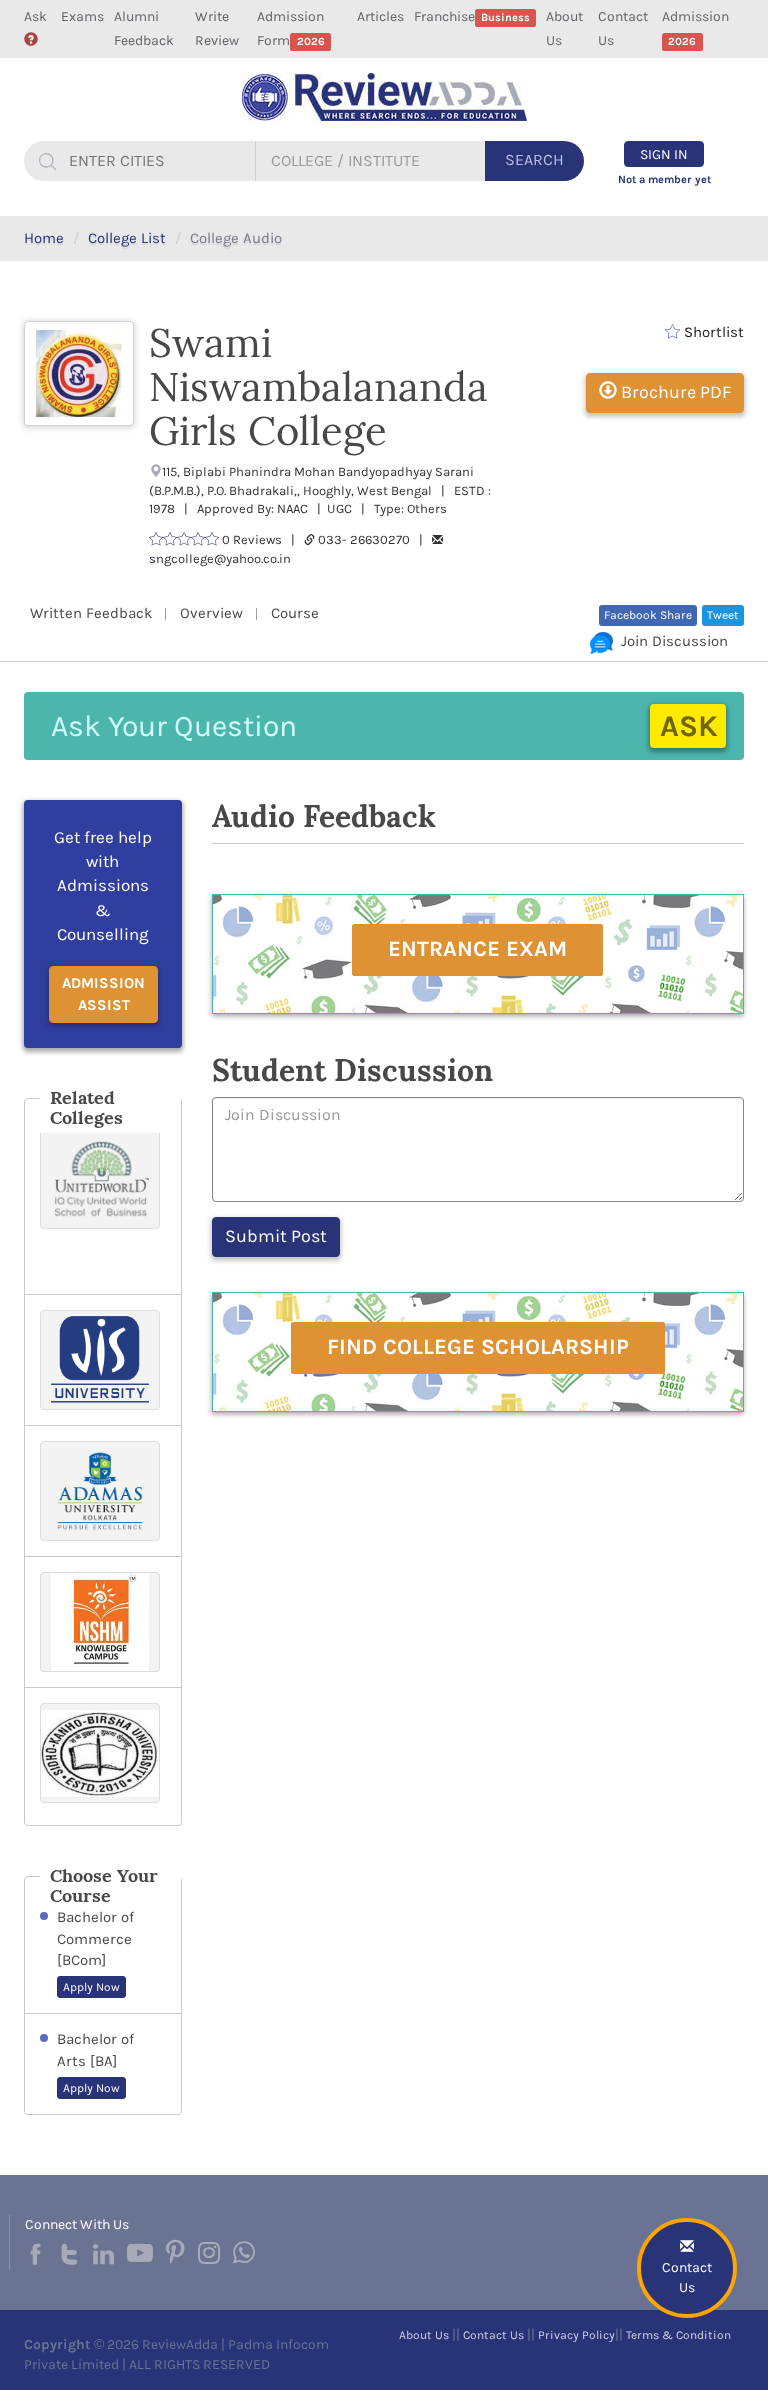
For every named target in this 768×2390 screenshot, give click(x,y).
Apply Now (91, 1987)
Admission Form (290, 28)
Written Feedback (91, 613)
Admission (695, 28)
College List (127, 238)
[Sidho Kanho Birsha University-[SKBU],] (103, 1756)
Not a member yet (664, 179)
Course (295, 613)
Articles (380, 16)
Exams (82, 16)
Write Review (217, 28)
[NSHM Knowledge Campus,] (103, 1622)
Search (534, 159)
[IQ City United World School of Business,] (103, 1204)
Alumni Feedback (144, 28)
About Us (564, 28)
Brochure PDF (674, 392)
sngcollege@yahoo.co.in (220, 558)
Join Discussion (670, 641)
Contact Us (623, 28)
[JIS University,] (103, 1360)
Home (44, 238)
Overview (211, 613)
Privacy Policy (576, 2335)
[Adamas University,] (103, 1491)
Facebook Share (648, 615)
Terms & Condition (678, 2335)
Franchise (472, 16)
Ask (35, 16)
